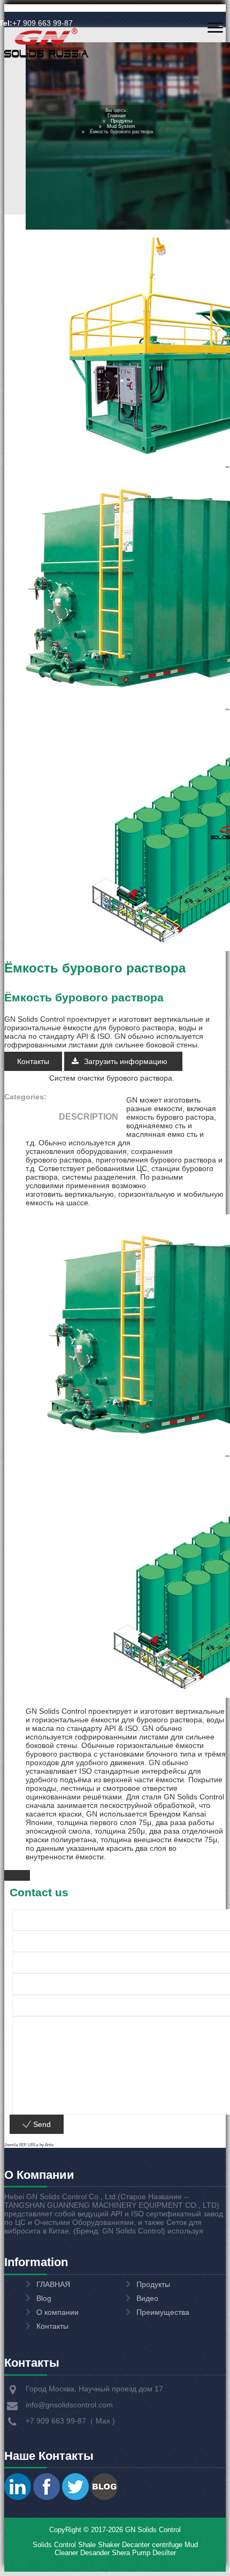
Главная (117, 116)
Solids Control (54, 2545)
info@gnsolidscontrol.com (69, 2405)
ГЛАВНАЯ (53, 2284)
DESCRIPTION (89, 1117)
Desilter (164, 2553)
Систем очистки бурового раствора (111, 1078)
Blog (44, 2298)
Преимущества (163, 2312)
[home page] (47, 57)
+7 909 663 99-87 (43, 23)
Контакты (33, 1061)
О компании (57, 2312)
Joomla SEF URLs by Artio (29, 2145)
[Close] (17, 1875)
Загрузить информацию (127, 1061)
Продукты (121, 121)
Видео (147, 2298)
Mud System (121, 126)
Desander (95, 2553)
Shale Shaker (99, 2545)
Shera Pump (131, 2553)
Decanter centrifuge (151, 2545)
